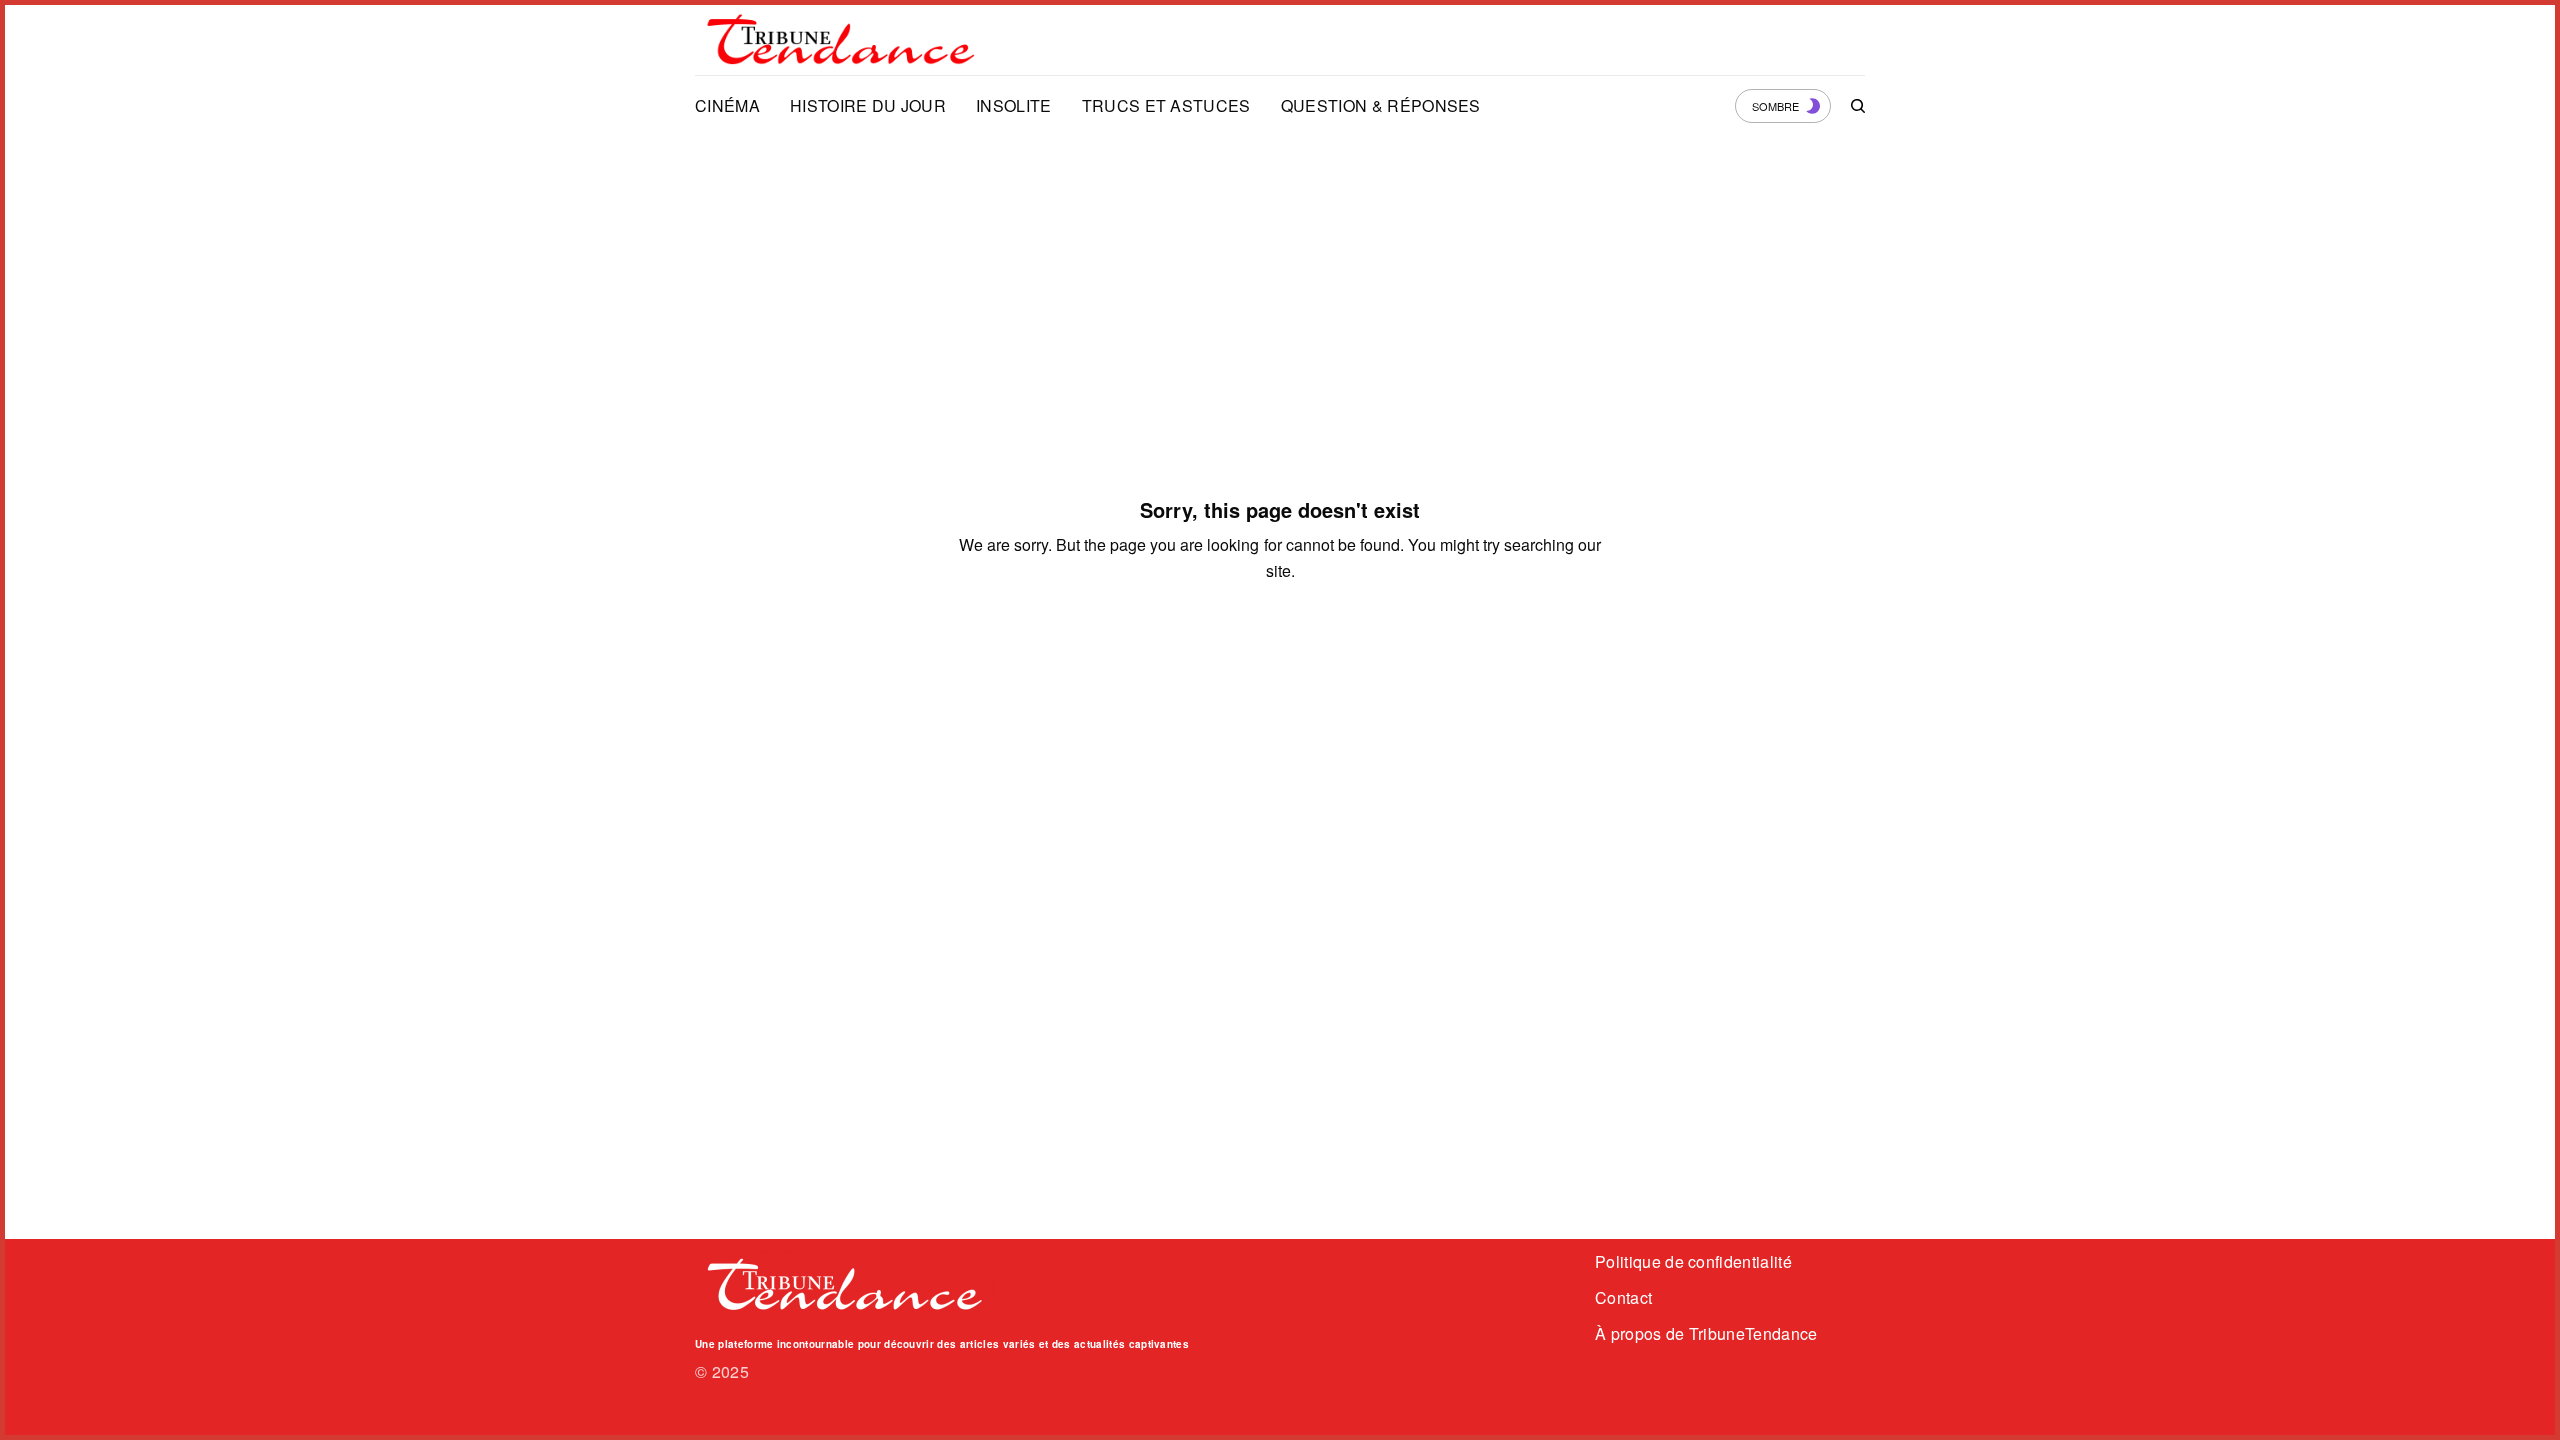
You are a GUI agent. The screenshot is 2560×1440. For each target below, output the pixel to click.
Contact (1623, 1297)
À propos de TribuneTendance (1706, 1333)
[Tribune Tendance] (841, 40)
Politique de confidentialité (1693, 1261)
